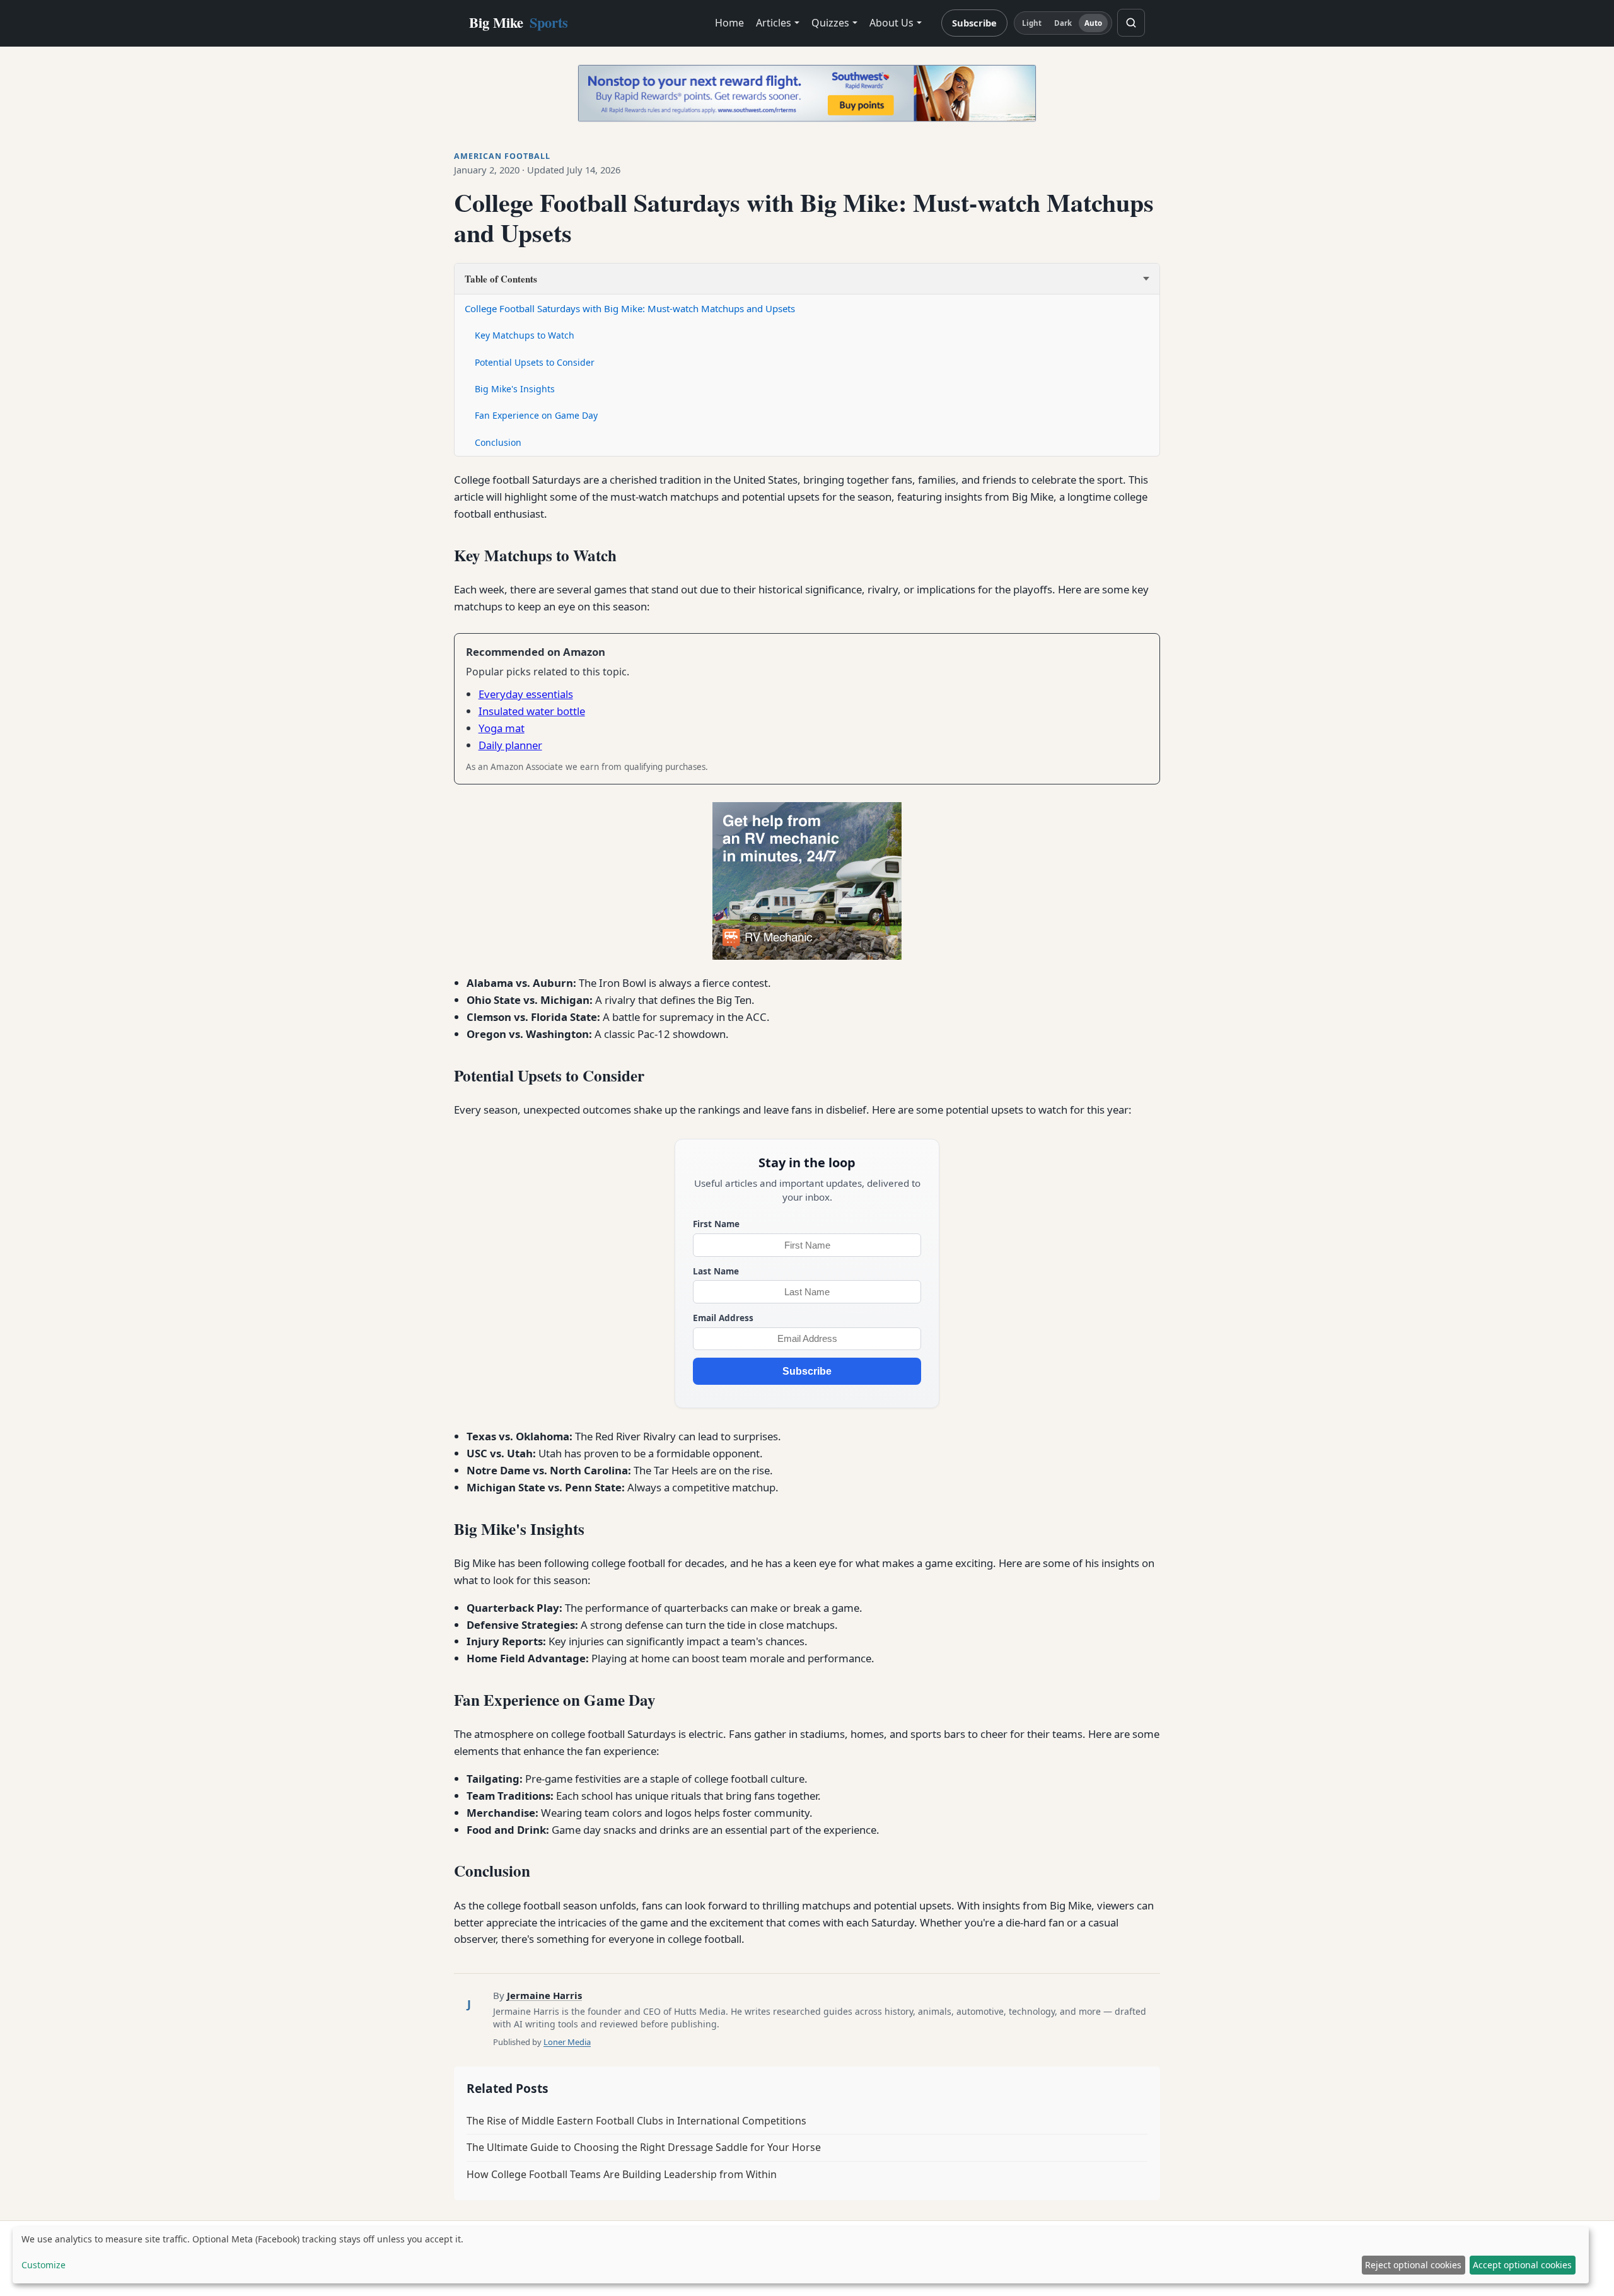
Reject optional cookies (1413, 2265)
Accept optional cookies (1522, 2265)
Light (1032, 23)
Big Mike (519, 22)
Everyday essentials (526, 694)
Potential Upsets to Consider (535, 362)
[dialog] (801, 2255)
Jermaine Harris (544, 1995)
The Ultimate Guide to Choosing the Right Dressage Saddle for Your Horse (644, 2147)
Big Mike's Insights (515, 389)
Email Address (723, 1318)
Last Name (716, 1271)
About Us (891, 23)
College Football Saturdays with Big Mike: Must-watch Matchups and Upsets (630, 308)
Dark (1063, 23)
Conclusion (498, 442)
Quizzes (830, 23)
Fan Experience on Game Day (536, 415)
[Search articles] (1131, 23)
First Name (716, 1224)
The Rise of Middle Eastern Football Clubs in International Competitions (636, 2121)
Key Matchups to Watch (525, 335)
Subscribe (974, 23)
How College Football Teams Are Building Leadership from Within (622, 2174)
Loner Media (567, 2042)
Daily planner (510, 745)
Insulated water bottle (532, 711)
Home (729, 23)
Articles (774, 23)
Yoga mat (502, 728)
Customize (44, 2265)
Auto (1093, 23)
